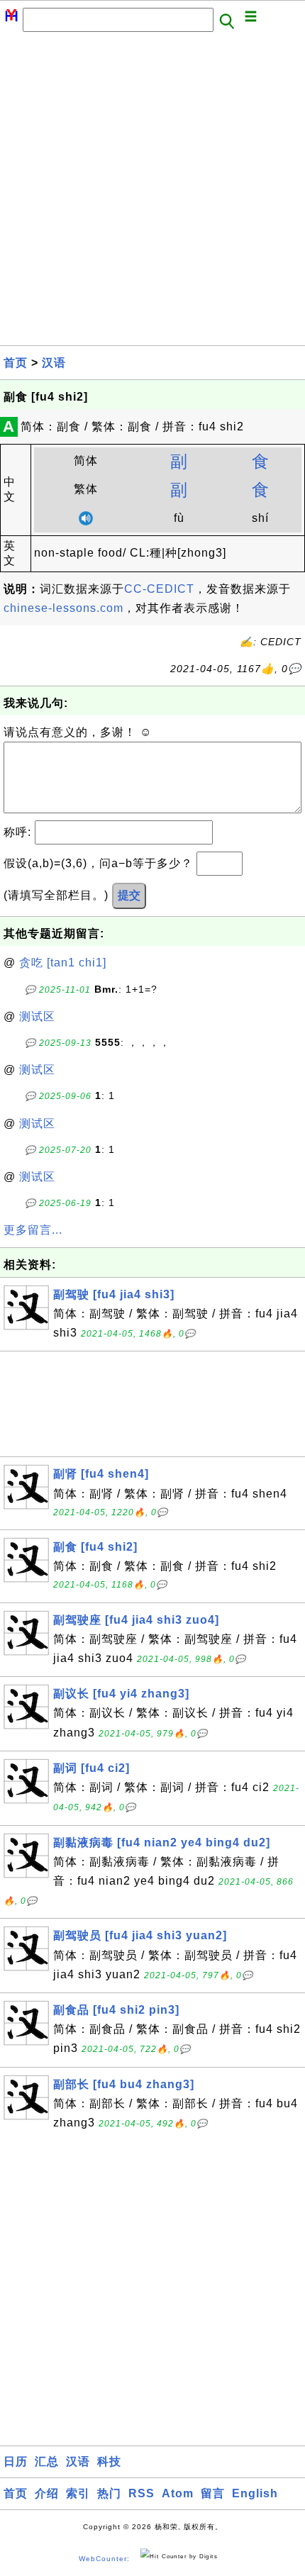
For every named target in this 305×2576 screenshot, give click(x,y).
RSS (142, 2493)
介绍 (47, 2493)
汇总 (47, 2461)
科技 (109, 2461)
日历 (16, 2461)
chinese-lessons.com (63, 608)
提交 (129, 895)
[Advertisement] (152, 193)
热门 (109, 2493)
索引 (78, 2493)
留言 (213, 2493)
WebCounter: (104, 2559)
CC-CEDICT (159, 589)
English (255, 2493)
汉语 (54, 363)
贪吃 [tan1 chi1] (63, 963)
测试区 (37, 1016)
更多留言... (33, 1230)
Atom (178, 2493)
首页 (16, 363)
